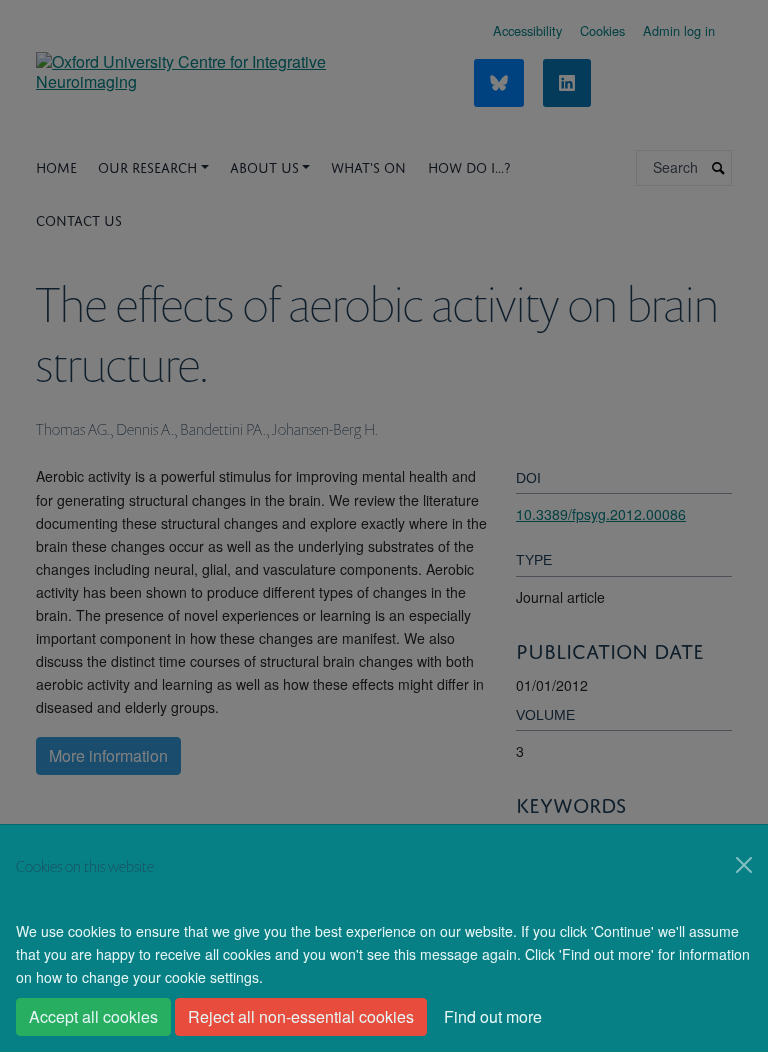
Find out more (493, 1016)
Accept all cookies (93, 1016)
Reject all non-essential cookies (301, 1016)
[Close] (744, 865)
